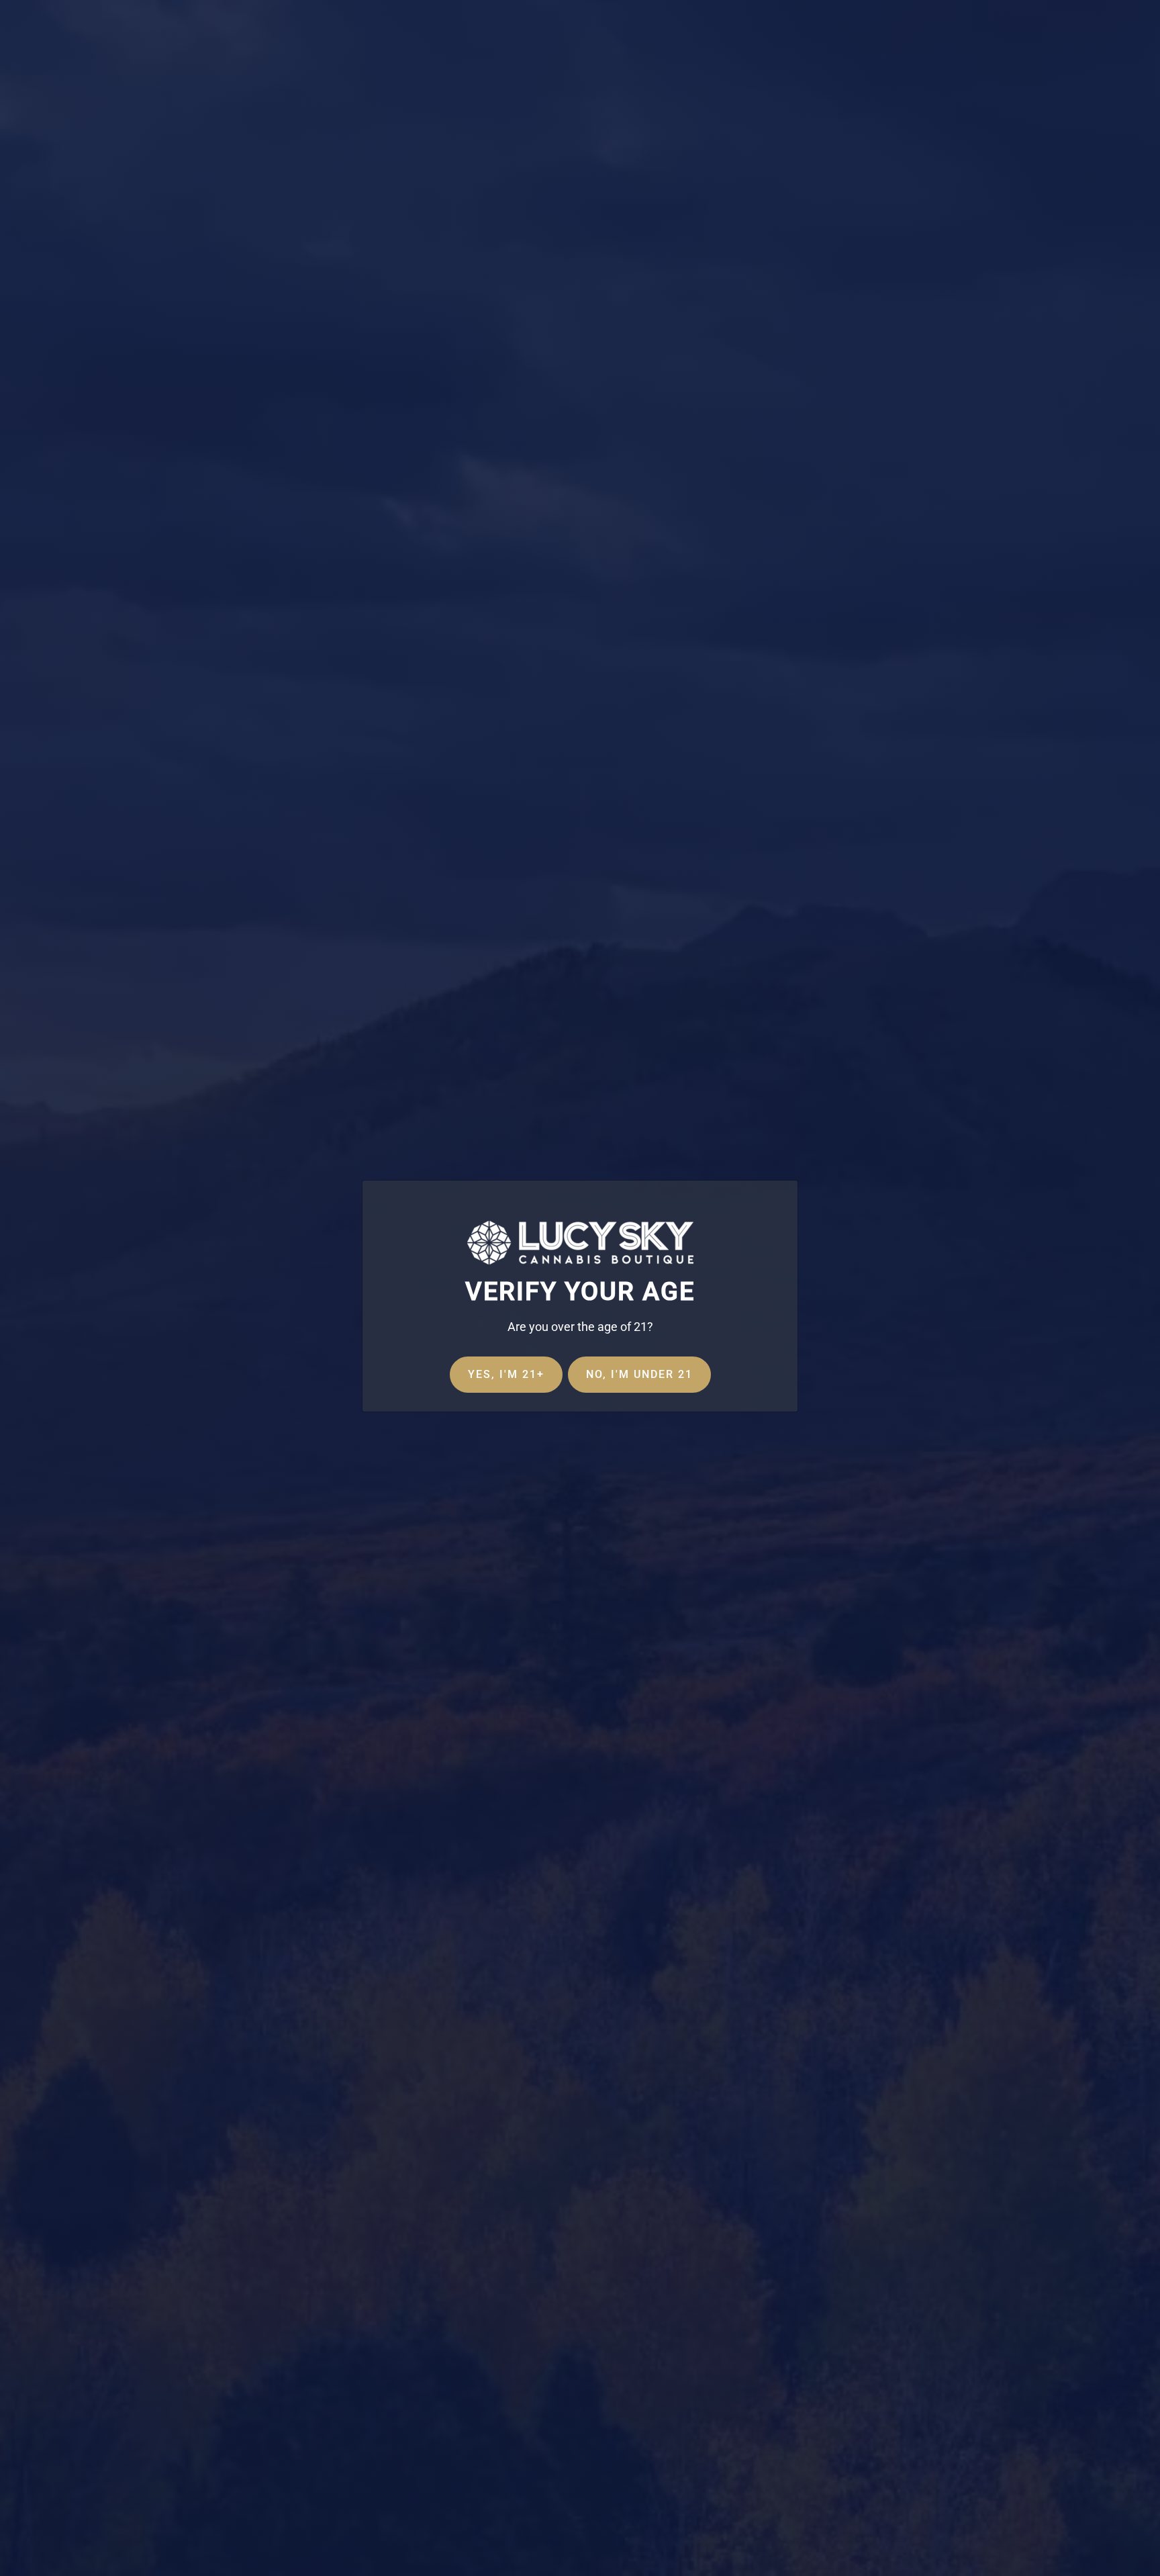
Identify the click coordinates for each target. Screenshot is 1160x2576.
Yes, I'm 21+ (506, 1374)
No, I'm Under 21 (639, 1374)
